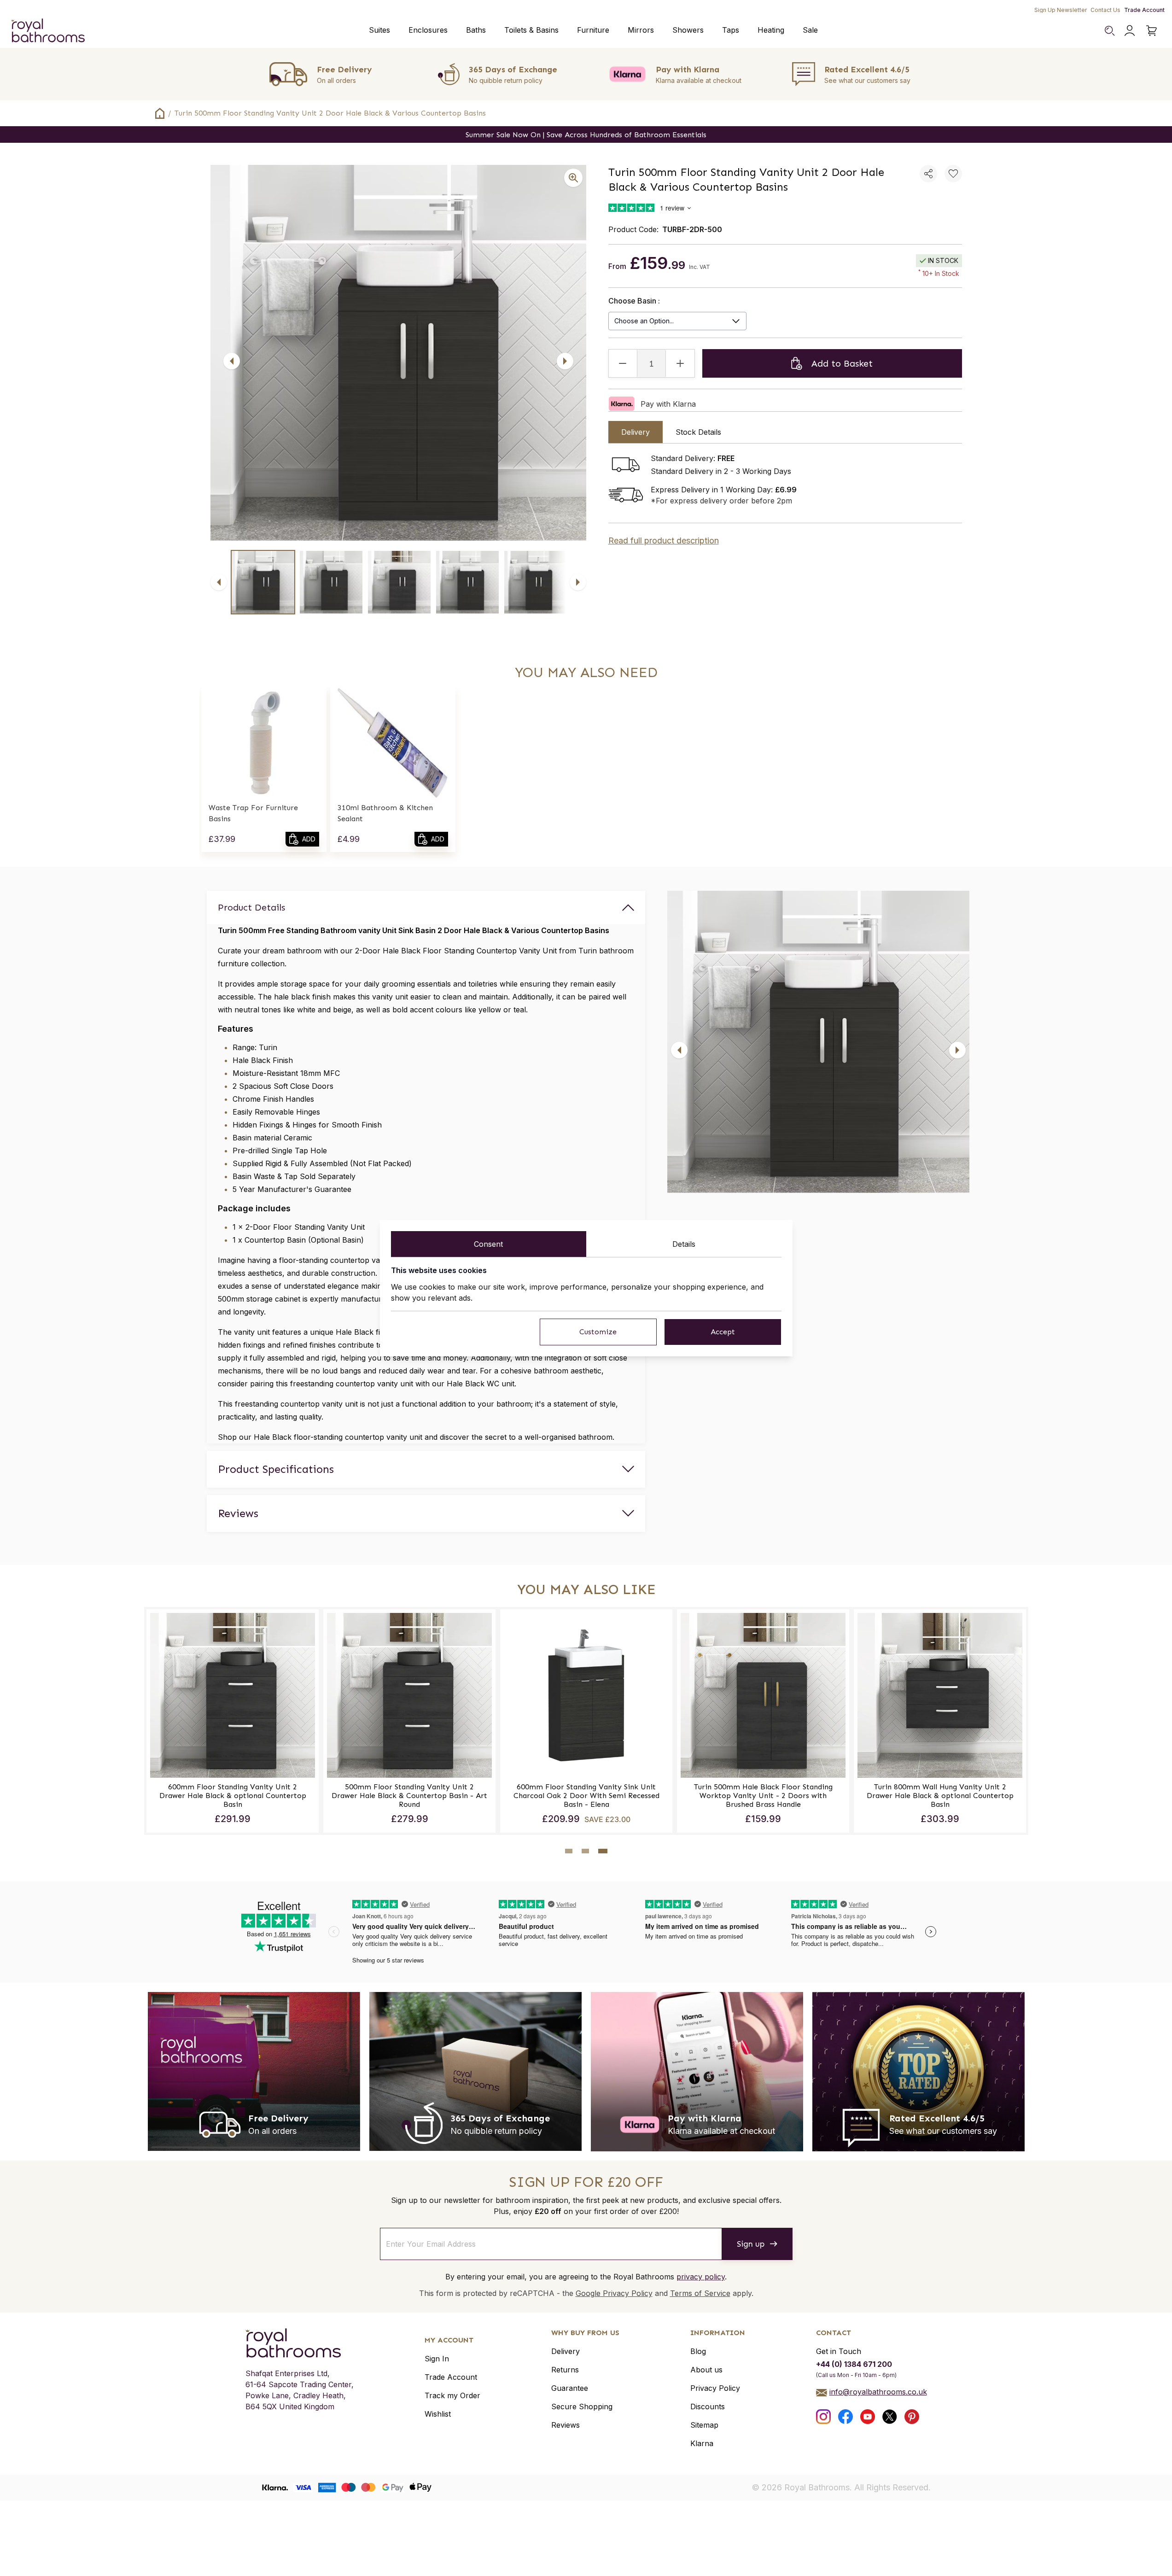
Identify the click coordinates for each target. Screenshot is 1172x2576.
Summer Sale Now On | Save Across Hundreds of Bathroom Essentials (586, 135)
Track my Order (452, 2395)
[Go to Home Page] (160, 113)
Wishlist (438, 2414)
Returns (565, 2370)
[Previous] (232, 361)
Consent (488, 1244)
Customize (598, 1332)
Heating (771, 30)
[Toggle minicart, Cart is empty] (1152, 30)
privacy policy (701, 2277)
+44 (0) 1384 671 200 (854, 2364)
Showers (688, 30)
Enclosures (428, 30)
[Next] (565, 361)
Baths (476, 30)
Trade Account (1144, 10)
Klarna (702, 2443)
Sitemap (704, 2425)
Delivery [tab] (636, 432)
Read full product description (664, 540)
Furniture (593, 30)
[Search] (1109, 30)
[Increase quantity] (680, 363)
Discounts (708, 2407)
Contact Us (1105, 10)
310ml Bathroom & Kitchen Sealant (385, 813)
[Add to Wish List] (953, 174)
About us (706, 2370)
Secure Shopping (582, 2407)
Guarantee (570, 2388)
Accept (723, 1332)
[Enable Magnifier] (573, 178)
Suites (379, 30)
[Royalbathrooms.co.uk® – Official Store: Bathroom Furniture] (48, 30)
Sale (810, 30)
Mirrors (641, 30)
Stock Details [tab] (698, 432)
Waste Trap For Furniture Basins (253, 813)
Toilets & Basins (531, 30)
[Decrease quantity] (623, 363)
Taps (731, 30)
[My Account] (1130, 30)
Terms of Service (700, 2293)
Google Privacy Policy (614, 2293)
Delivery (566, 2351)
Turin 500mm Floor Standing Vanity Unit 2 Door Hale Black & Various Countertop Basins (330, 113)
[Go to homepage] (300, 2343)
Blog (698, 2351)
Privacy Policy (715, 2388)
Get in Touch (839, 2351)
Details (684, 1244)
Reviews (566, 2425)
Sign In (437, 2359)
